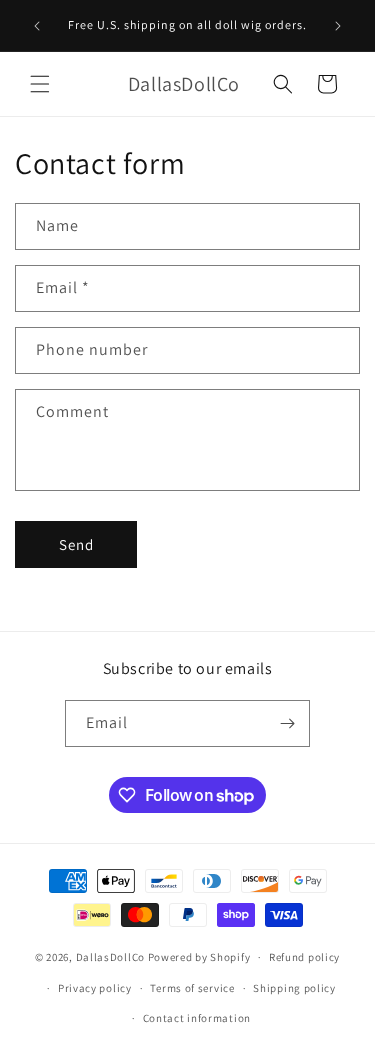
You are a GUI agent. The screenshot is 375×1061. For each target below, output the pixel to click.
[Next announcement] (338, 26)
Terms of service (192, 988)
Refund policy (304, 957)
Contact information (197, 1018)
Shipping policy (294, 988)
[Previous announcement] (37, 26)
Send (76, 544)
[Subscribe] (287, 723)
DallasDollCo (110, 957)
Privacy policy (95, 988)
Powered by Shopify (199, 957)
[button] (40, 84)
